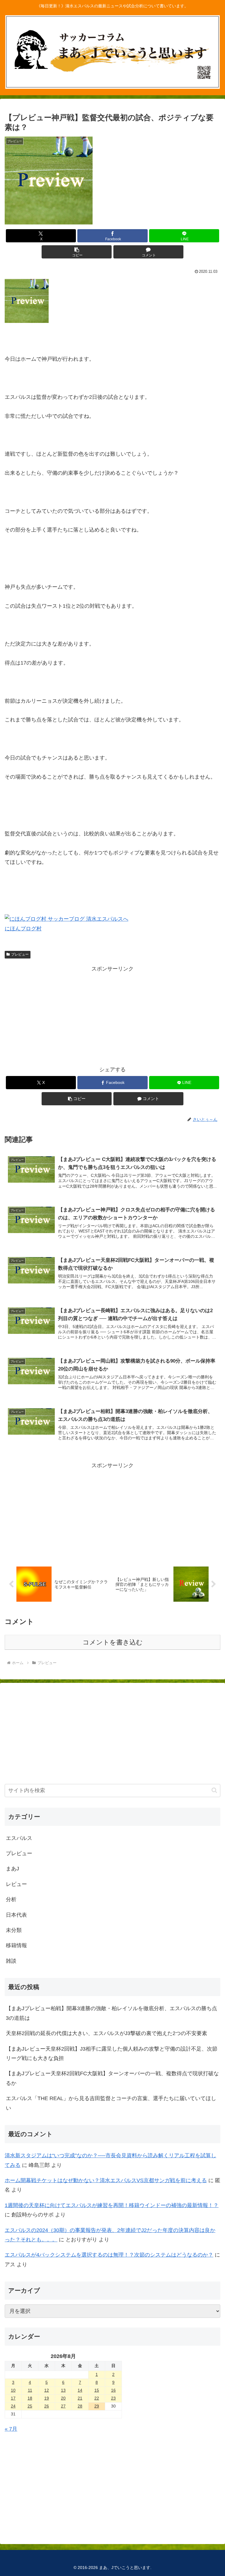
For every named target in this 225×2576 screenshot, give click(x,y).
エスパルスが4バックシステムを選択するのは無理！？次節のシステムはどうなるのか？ (109, 2255)
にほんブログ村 (23, 929)
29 (97, 2406)
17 (13, 2398)
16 (113, 2390)
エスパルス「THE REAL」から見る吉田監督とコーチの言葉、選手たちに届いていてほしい (111, 2103)
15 (97, 2390)
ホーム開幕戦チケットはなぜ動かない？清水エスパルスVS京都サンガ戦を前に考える (106, 2180)
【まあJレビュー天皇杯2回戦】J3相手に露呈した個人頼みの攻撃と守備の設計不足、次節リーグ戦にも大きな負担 (112, 2054)
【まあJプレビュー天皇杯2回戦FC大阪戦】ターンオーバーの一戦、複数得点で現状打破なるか (112, 2078)
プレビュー (20, 954)
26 (47, 2406)
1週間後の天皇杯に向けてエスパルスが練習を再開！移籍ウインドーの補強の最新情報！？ (112, 2205)
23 (113, 2398)
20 (63, 2398)
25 (30, 2406)
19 (47, 2398)
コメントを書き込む (113, 1642)
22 (97, 2398)
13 (63, 2390)
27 (63, 2406)
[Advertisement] (112, 1014)
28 (80, 2406)
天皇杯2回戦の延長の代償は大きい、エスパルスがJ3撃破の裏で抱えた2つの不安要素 (106, 2033)
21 (80, 2398)
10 (13, 2390)
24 (13, 2406)
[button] (77, 252)
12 (47, 2390)
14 (80, 2390)
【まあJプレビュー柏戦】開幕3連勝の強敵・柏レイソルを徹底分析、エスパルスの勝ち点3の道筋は (111, 2013)
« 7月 (11, 2429)
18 (30, 2398)
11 (30, 2390)
